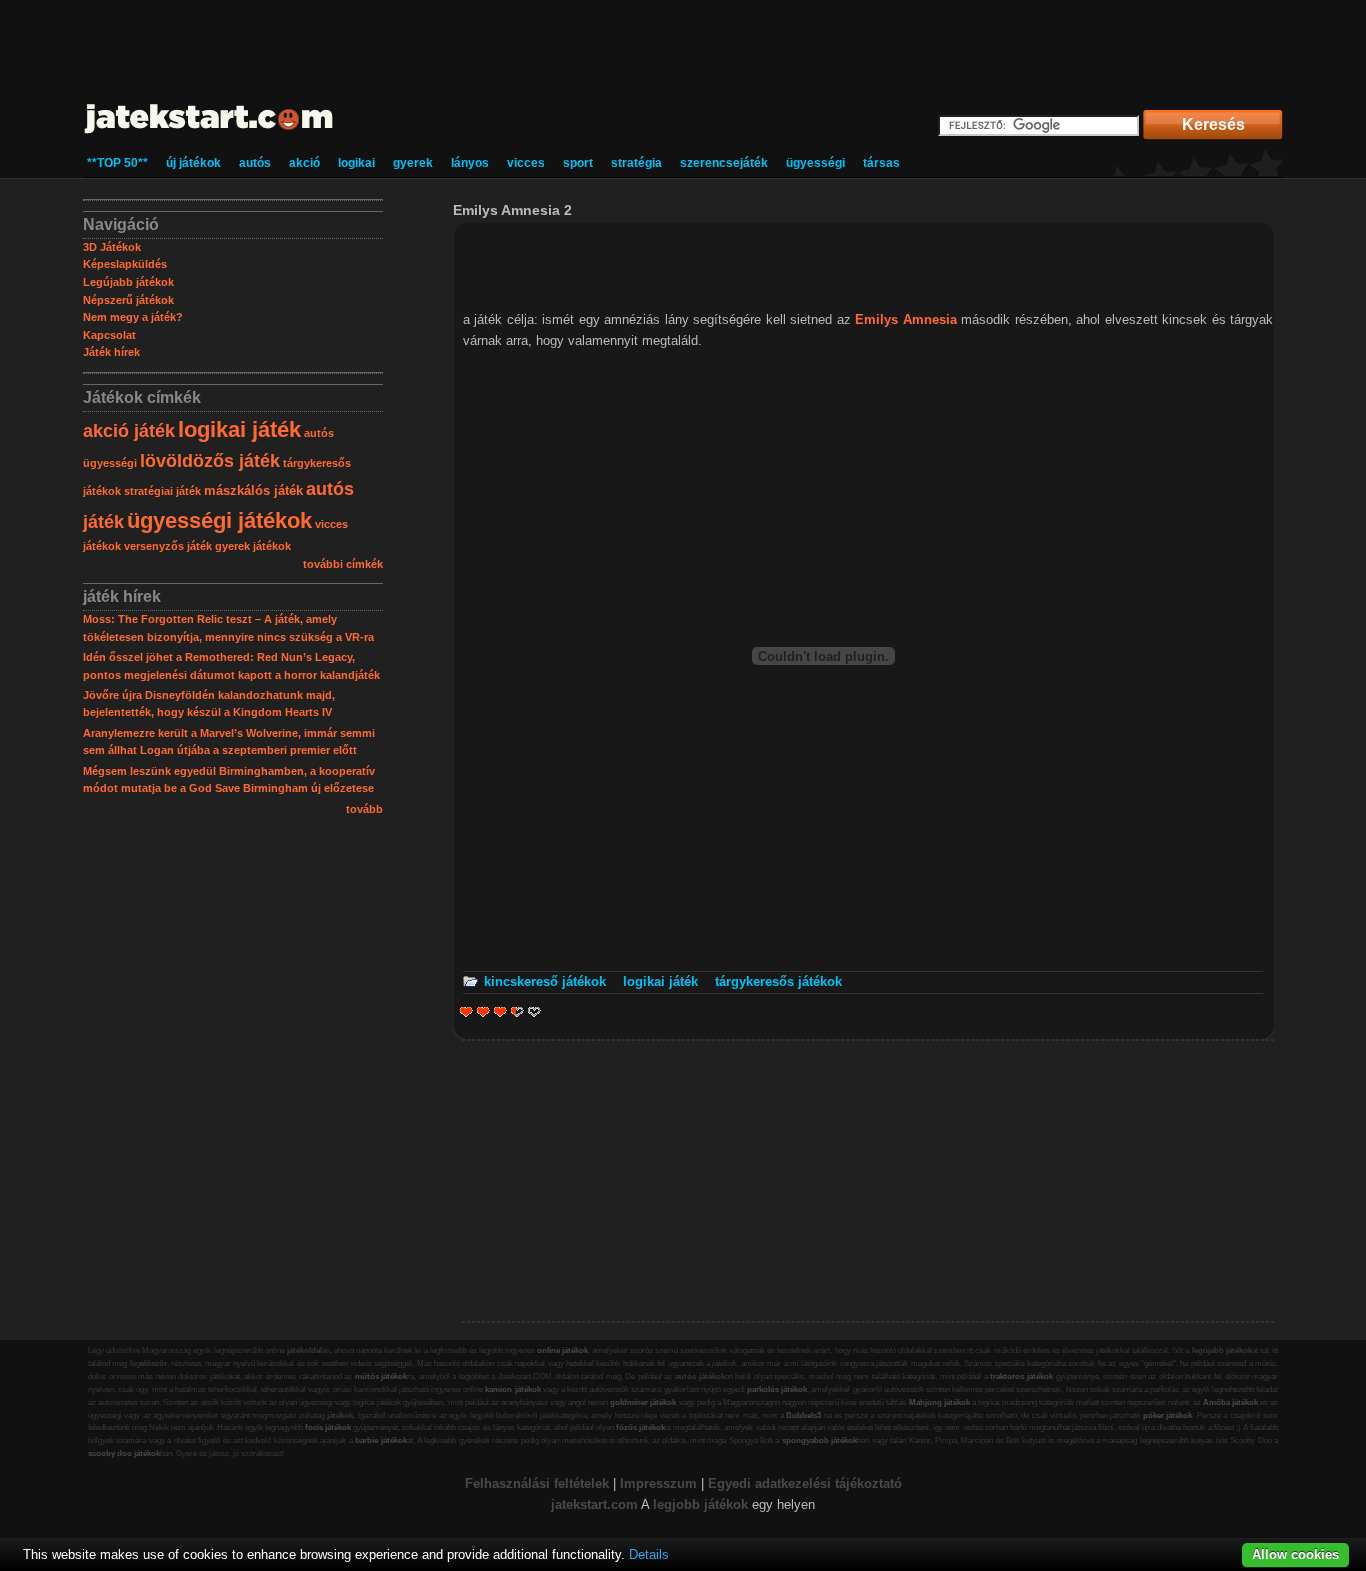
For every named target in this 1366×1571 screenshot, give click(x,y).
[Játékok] (209, 134)
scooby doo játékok (124, 1453)
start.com (609, 1504)
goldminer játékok (643, 1402)
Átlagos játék (500, 1011)
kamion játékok (512, 1389)
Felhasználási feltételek (537, 1483)
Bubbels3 (803, 1415)
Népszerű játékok (128, 300)
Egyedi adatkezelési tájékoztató (805, 1483)
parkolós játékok (777, 1389)
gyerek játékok (253, 546)
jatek (565, 1504)
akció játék (129, 431)
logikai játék (239, 429)
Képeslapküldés (125, 264)
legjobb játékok (700, 1504)
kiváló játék (534, 1011)
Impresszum (658, 1483)
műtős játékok (381, 1376)
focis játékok (328, 1427)
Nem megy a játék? (133, 317)
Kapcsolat (109, 335)
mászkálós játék (253, 490)
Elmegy (483, 1011)
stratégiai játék (162, 491)
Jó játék (512, 1011)
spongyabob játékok (819, 1440)
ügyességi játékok (219, 520)
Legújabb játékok (128, 282)
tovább (364, 809)
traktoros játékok (1021, 1376)
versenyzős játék (168, 546)
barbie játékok (380, 1440)
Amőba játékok (1230, 1402)
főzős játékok (640, 1427)
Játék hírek (111, 352)
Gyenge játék (466, 1011)
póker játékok (1168, 1415)
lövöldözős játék (210, 461)
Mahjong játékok (939, 1402)
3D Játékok (112, 247)
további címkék (343, 564)
